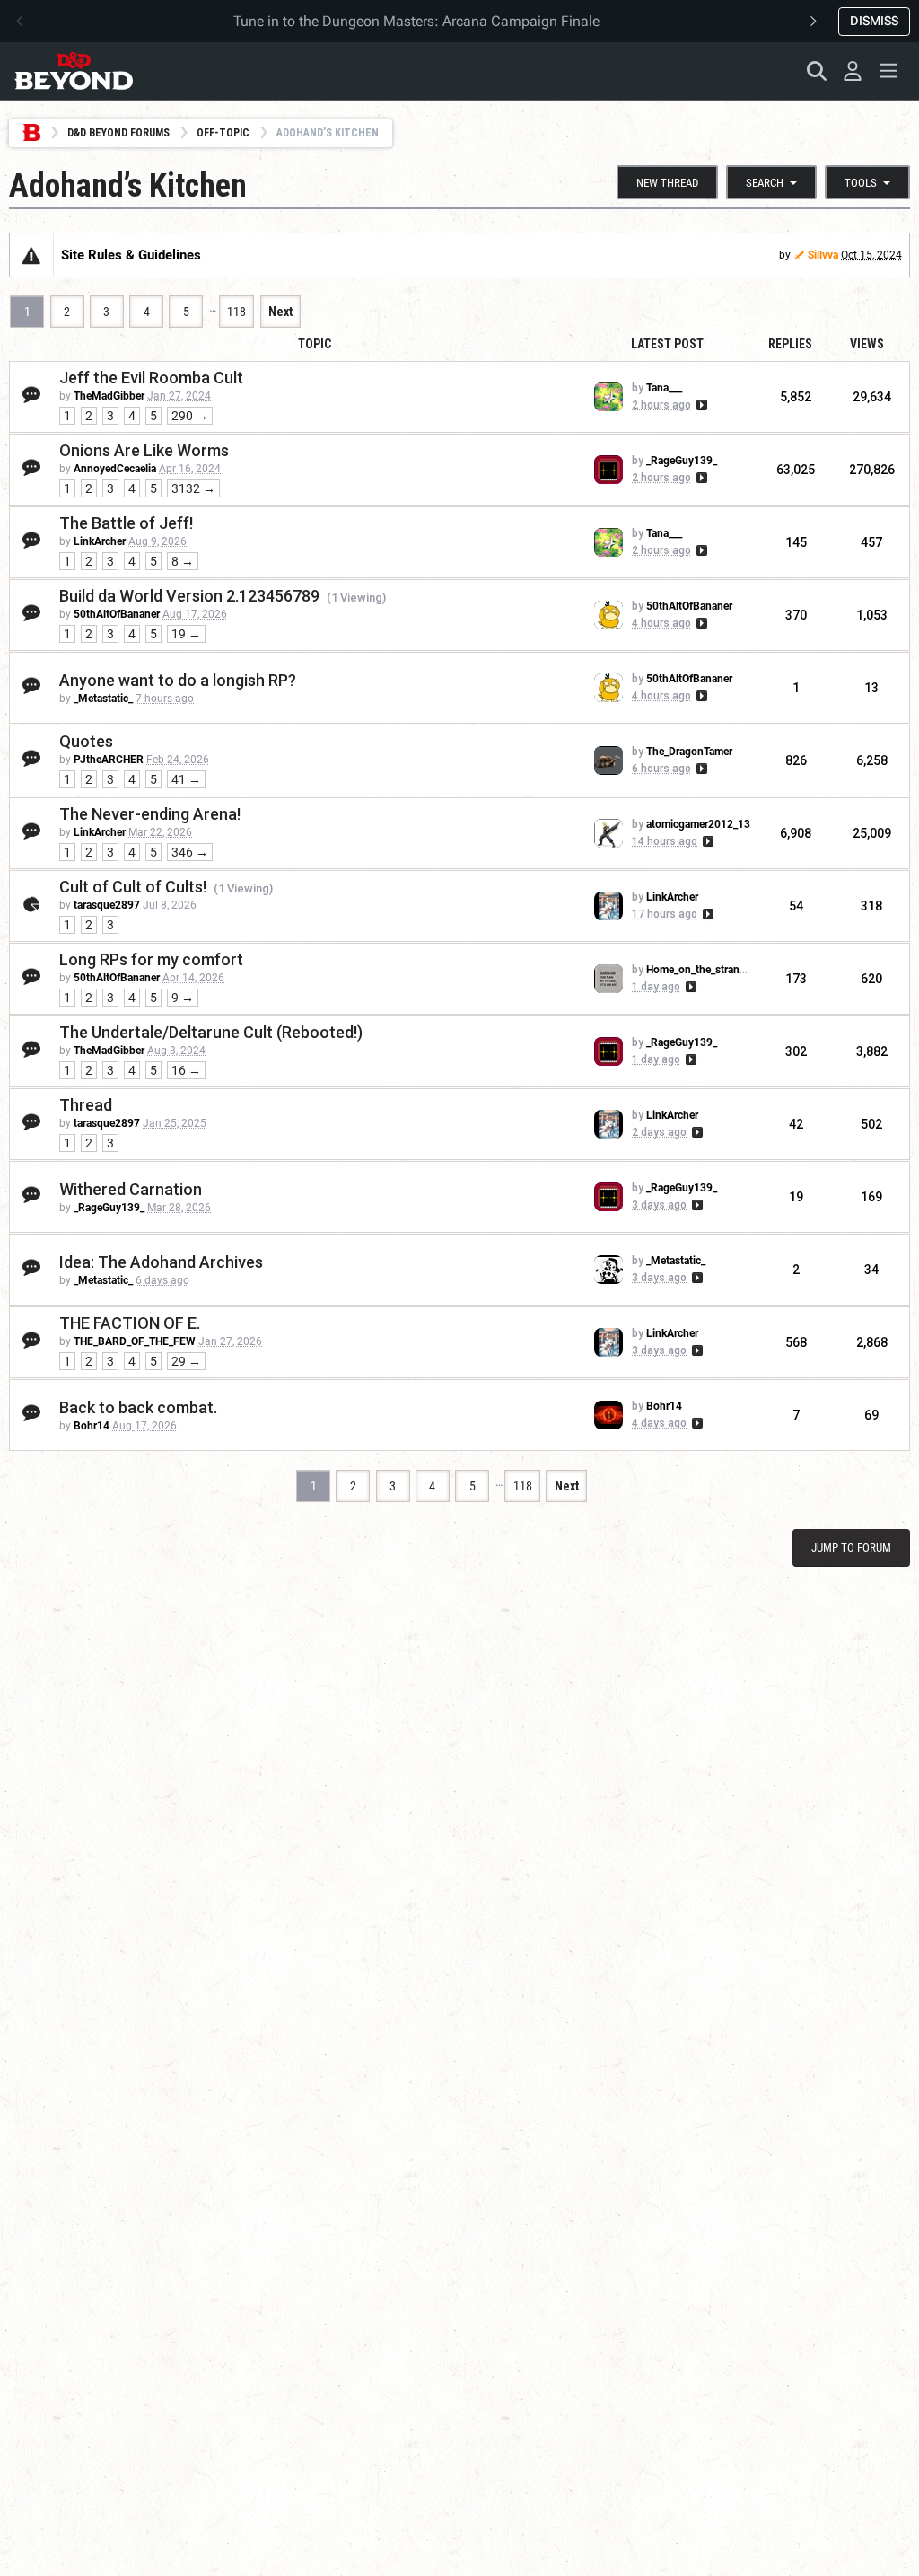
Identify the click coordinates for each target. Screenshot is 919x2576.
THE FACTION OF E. (130, 1323)
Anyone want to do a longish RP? (178, 680)
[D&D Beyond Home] (74, 71)
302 (796, 1051)
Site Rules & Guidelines (131, 255)
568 (796, 1342)
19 (796, 1197)
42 (796, 1124)
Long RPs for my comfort (151, 959)
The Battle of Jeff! (126, 523)
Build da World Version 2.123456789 (189, 596)
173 (796, 979)
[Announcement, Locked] (31, 255)
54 (796, 906)
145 (796, 542)
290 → (190, 416)
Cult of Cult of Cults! (133, 887)
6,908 (796, 833)
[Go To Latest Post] (700, 405)
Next (280, 312)
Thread (86, 1105)
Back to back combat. (138, 1407)
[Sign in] (853, 71)
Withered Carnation (131, 1189)
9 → (183, 998)
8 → (183, 561)
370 (796, 615)
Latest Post (667, 344)
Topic (315, 344)
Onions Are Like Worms (144, 450)
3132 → (193, 488)
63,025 (796, 470)
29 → (186, 1361)
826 (796, 760)
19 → (186, 634)
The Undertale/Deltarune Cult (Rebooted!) (211, 1032)
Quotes (86, 741)
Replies (790, 344)
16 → (186, 1070)
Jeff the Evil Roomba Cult (151, 378)
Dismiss (874, 21)
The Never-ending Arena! (150, 814)
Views (867, 344)
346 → (190, 852)
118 (236, 312)
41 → (186, 779)
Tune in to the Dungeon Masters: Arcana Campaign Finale (416, 21)
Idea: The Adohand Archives (161, 1262)
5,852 (796, 397)
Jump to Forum (851, 1547)
